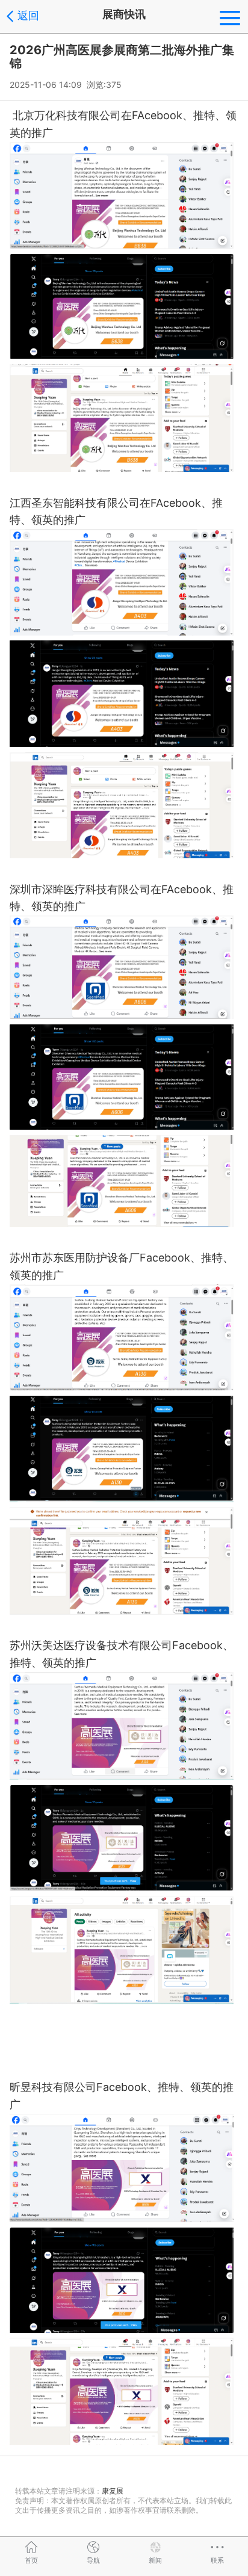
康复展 (113, 2491)
